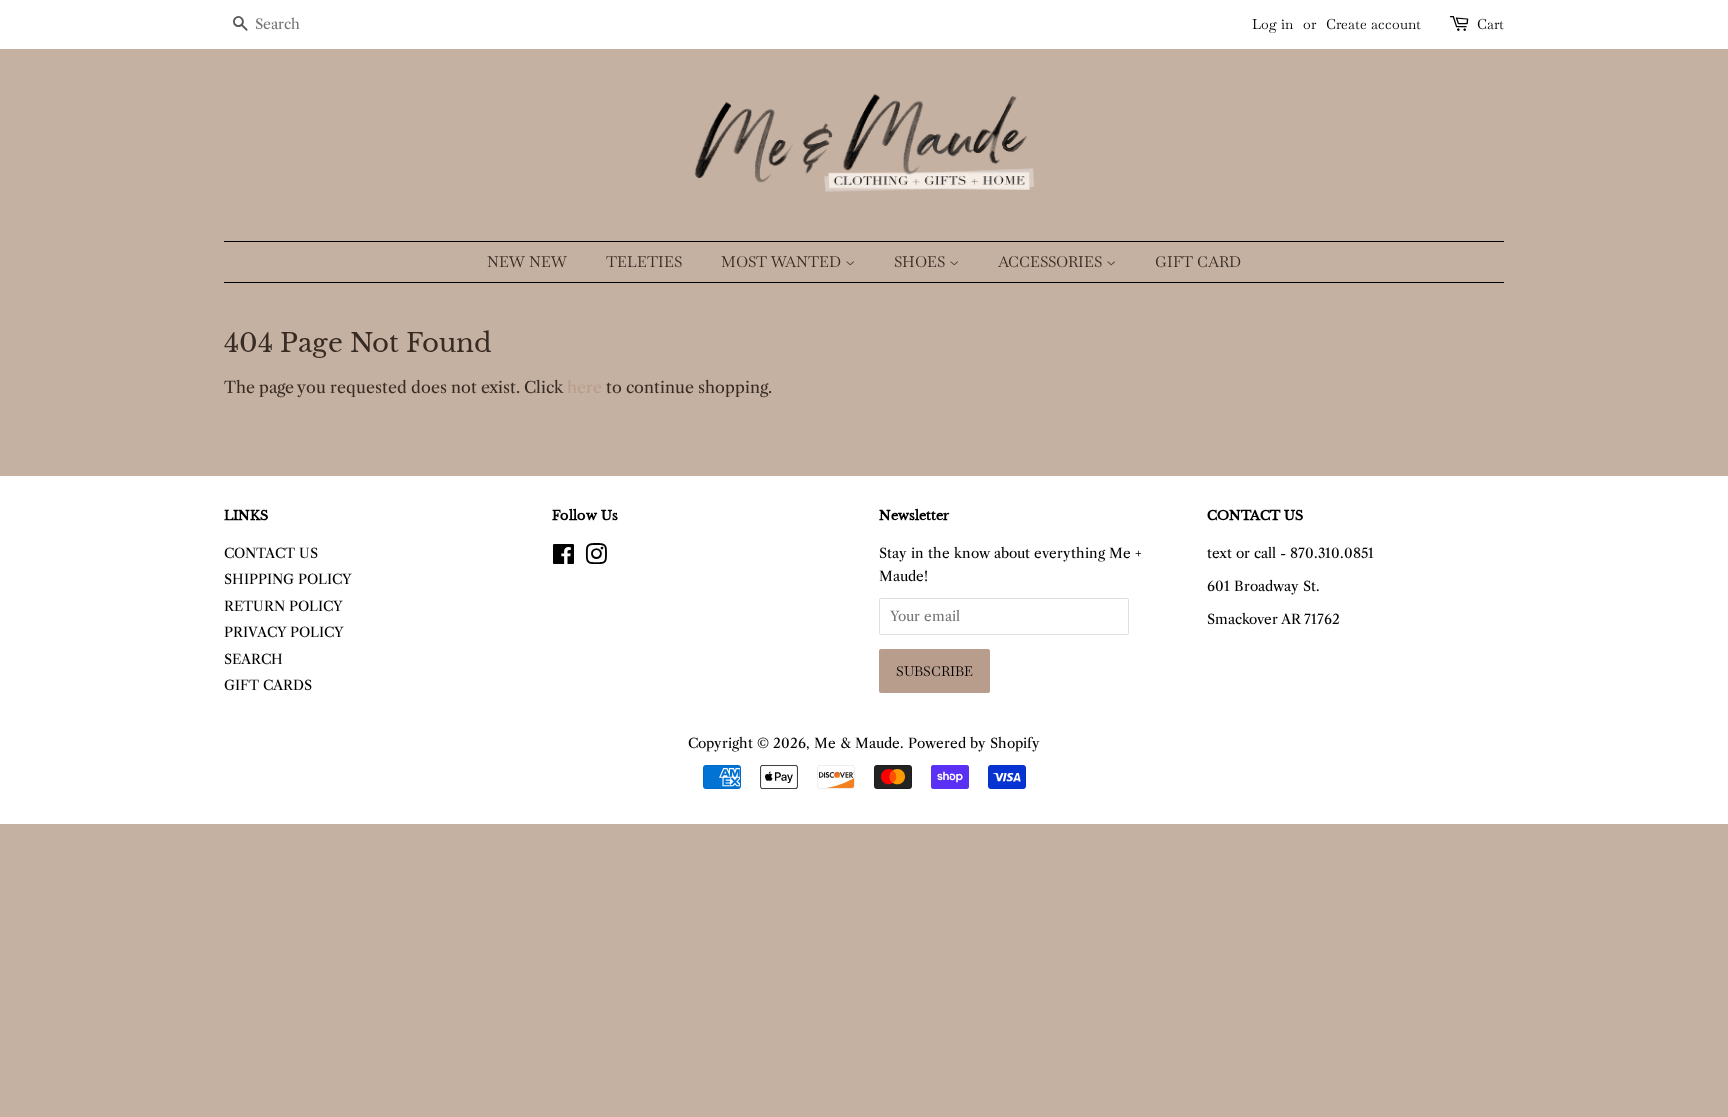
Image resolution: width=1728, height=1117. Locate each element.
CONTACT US (271, 553)
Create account (1373, 24)
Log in (1272, 24)
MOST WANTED (783, 261)
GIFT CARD (1198, 261)
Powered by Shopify (974, 743)
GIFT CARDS (268, 685)
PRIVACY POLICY (284, 632)
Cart (1490, 24)
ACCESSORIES (1052, 261)
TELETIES (644, 261)
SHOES (921, 261)
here (584, 387)
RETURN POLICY (283, 606)
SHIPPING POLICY (288, 579)
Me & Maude (857, 743)
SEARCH (253, 659)
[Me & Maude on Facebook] (563, 558)
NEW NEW (527, 261)
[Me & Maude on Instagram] (596, 558)
